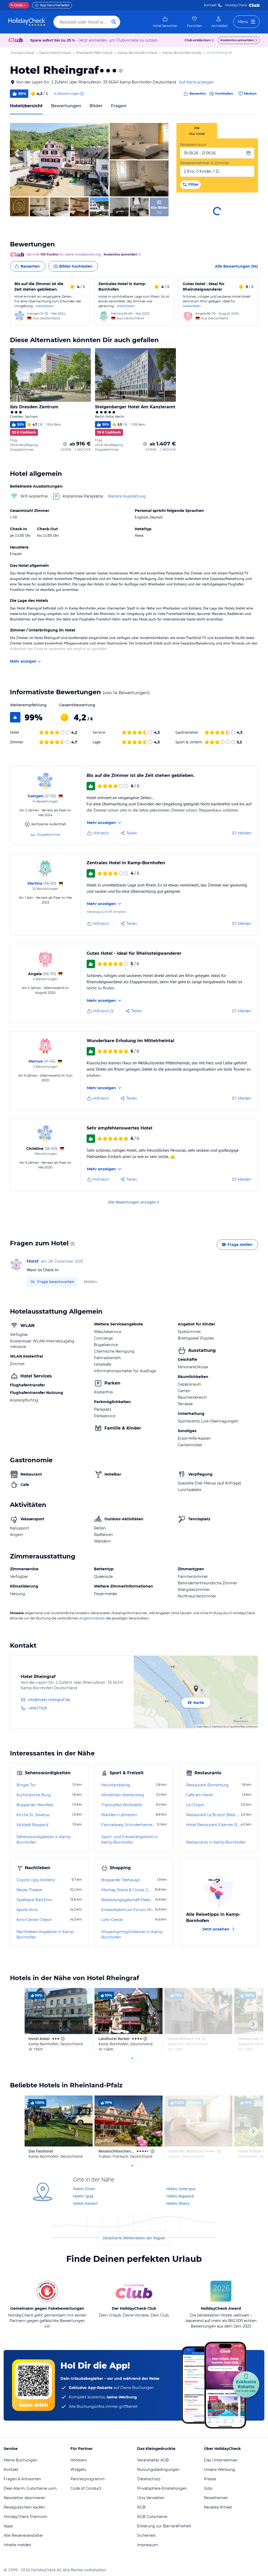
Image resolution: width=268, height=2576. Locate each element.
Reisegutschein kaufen (24, 2507)
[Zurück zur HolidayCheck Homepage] (27, 22)
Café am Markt (200, 1795)
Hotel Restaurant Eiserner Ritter (213, 1825)
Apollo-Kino (27, 1910)
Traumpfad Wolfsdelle (121, 1805)
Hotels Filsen (84, 2189)
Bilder (96, 106)
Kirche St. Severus (33, 1815)
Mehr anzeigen (23, 661)
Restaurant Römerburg (207, 1785)
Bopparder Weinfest (35, 1805)
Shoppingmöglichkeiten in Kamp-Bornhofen (132, 1934)
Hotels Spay (83, 2196)
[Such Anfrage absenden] (114, 22)
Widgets (78, 2470)
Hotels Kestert (85, 2203)
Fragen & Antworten (22, 2479)
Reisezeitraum (193, 145)
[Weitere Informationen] (65, 444)
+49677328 (37, 1708)
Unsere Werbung (219, 2470)
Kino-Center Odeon (34, 1920)
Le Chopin (195, 1805)
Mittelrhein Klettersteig (123, 1795)
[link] (165, 22)
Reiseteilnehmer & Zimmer (205, 163)
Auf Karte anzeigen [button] (196, 82)
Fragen (119, 106)
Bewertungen (66, 106)
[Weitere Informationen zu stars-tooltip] (120, 71)
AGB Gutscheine (152, 2517)
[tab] (197, 131)
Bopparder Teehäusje (121, 1880)
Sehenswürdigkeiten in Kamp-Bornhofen (44, 1840)
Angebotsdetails (92, 1618)
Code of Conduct (86, 2488)
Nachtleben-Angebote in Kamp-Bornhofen (46, 1934)
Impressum (148, 2545)
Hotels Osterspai (181, 2189)
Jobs (208, 2488)
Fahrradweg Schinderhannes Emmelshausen (129, 1825)
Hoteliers (79, 2460)
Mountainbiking (116, 1785)
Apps (8, 2526)
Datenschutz (149, 2479)
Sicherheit (146, 2535)
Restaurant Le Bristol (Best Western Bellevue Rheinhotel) (213, 1815)
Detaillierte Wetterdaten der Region (134, 2238)
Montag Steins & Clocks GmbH (127, 1890)
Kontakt (210, 5)
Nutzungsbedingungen (158, 2470)
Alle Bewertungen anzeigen (132, 1202)
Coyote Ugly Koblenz (36, 1880)
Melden (90, 1282)
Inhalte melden (17, 2545)
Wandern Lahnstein (119, 1815)
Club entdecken (198, 40)
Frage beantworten (56, 1282)
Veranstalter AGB (153, 2460)
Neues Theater (30, 1890)
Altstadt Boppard (32, 1825)
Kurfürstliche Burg (34, 1795)
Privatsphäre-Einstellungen (162, 2488)
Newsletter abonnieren (24, 2498)
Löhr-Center (112, 1920)
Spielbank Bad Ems (34, 1900)
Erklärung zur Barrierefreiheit (164, 2526)
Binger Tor (26, 1785)
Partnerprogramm (88, 2479)
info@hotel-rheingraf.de (49, 1700)
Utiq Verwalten (151, 2498)
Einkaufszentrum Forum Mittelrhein (128, 1910)
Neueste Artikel (218, 2507)
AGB (141, 2507)
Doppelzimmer (49, 835)
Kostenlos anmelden (237, 40)
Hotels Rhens (178, 2203)
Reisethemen (216, 2498)
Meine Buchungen (20, 2460)
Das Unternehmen (221, 2460)
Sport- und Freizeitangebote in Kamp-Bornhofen (129, 1840)
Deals (17, 5)
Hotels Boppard (180, 2196)
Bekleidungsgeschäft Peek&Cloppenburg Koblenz (128, 1900)
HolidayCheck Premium (26, 2517)
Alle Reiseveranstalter (23, 2535)
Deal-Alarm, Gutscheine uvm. (30, 2488)
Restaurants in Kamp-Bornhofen (216, 1842)
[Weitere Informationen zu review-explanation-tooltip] (82, 94)
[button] (59, 160)
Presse (210, 2479)
